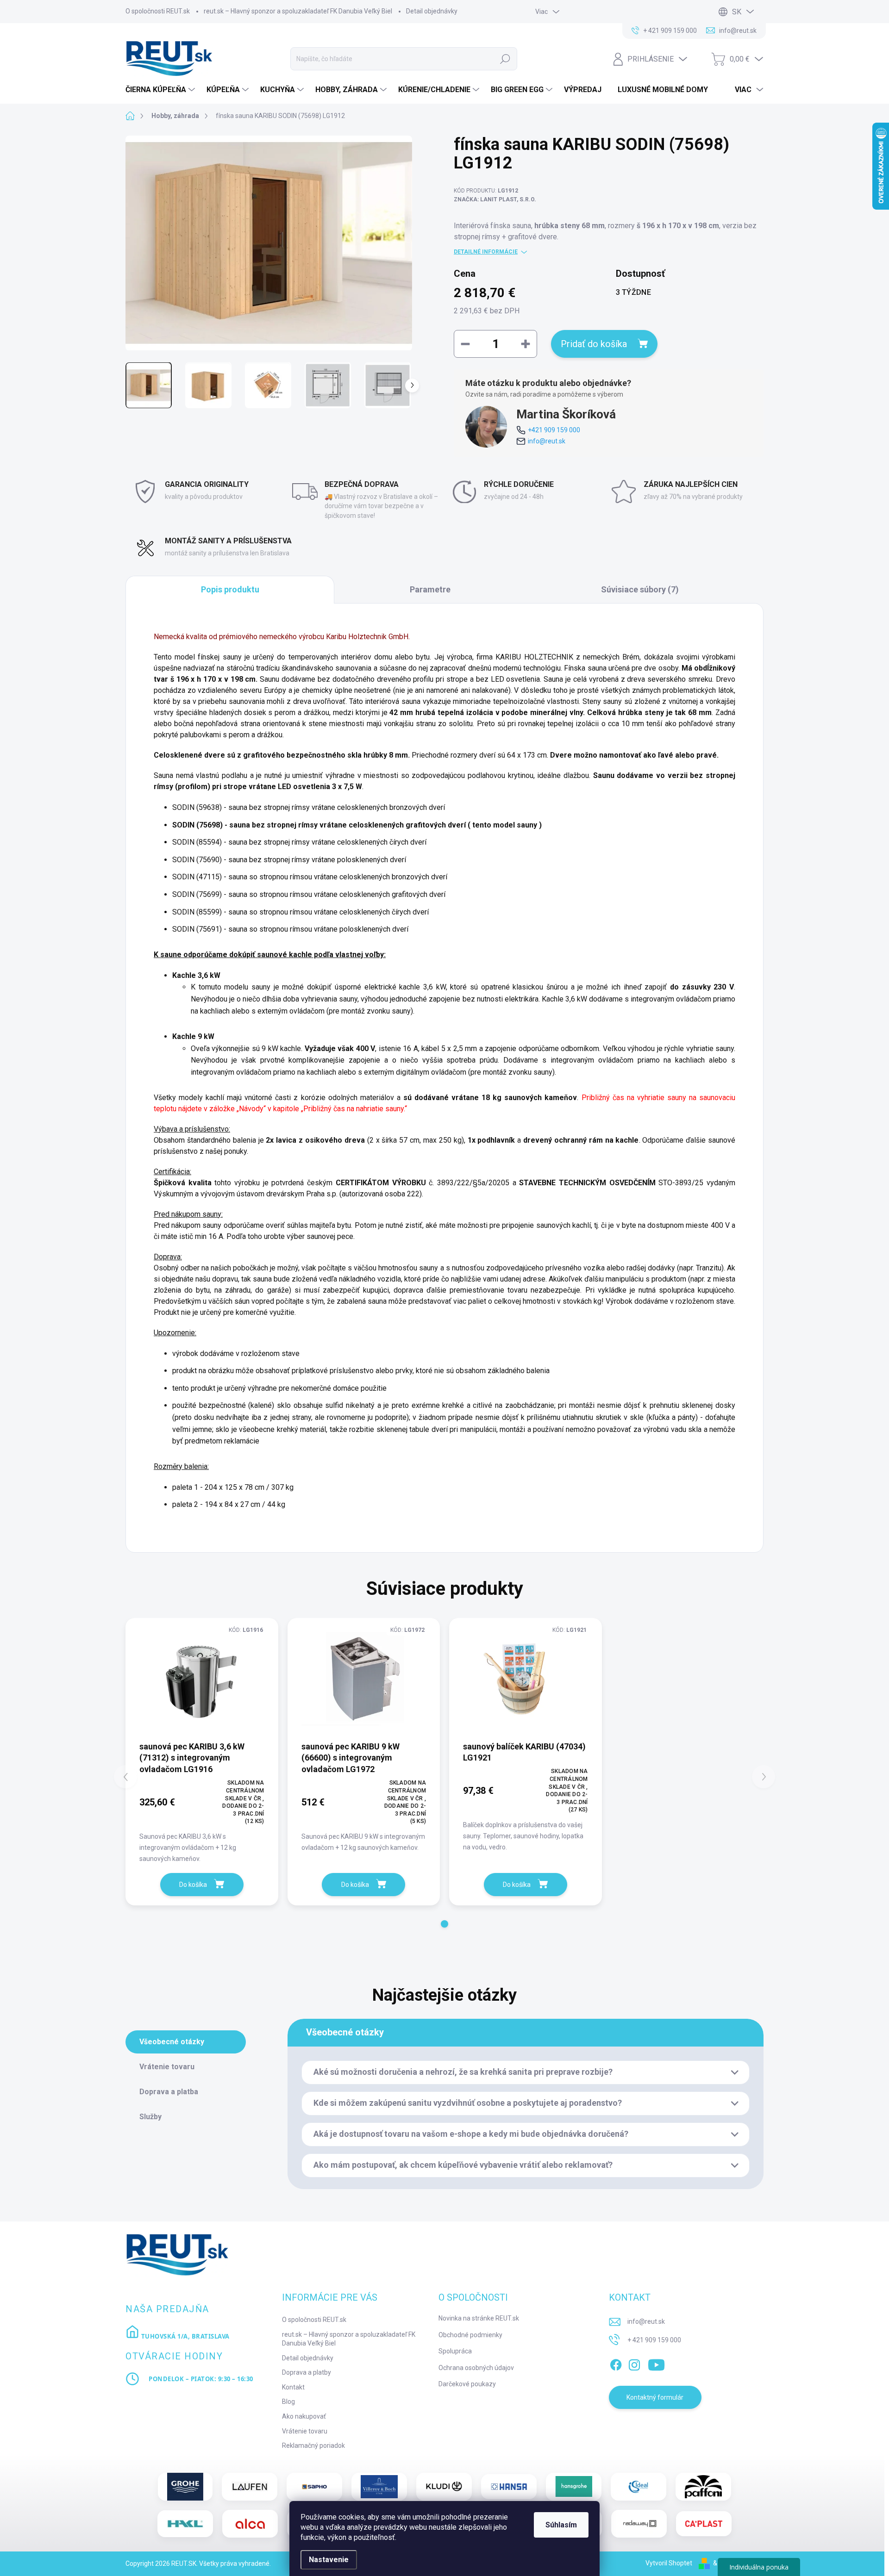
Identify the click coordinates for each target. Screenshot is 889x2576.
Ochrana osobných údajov (476, 2368)
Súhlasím (561, 2525)
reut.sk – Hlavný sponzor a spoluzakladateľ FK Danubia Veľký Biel (298, 11)
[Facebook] (616, 2363)
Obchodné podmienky (470, 2335)
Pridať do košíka (594, 344)
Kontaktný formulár (655, 2397)
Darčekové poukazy (467, 2384)
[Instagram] (634, 2363)
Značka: (495, 199)
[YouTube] (656, 2363)
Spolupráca (455, 2351)
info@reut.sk (547, 441)
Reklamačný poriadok (313, 2445)
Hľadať (505, 59)
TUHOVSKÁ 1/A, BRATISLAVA (185, 2336)
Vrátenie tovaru (305, 2431)
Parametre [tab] (430, 589)
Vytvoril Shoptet (669, 2563)
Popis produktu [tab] (230, 589)
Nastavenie (329, 2560)
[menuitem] (161, 90)
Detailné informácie (486, 252)
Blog (288, 2402)
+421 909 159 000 (554, 430)
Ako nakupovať (304, 2416)
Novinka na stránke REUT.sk (479, 2318)
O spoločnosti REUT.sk (158, 11)
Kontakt (293, 2387)
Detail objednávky (432, 11)
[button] (444, 1924)
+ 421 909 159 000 (654, 2340)
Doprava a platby (307, 2372)
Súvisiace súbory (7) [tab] (640, 589)
